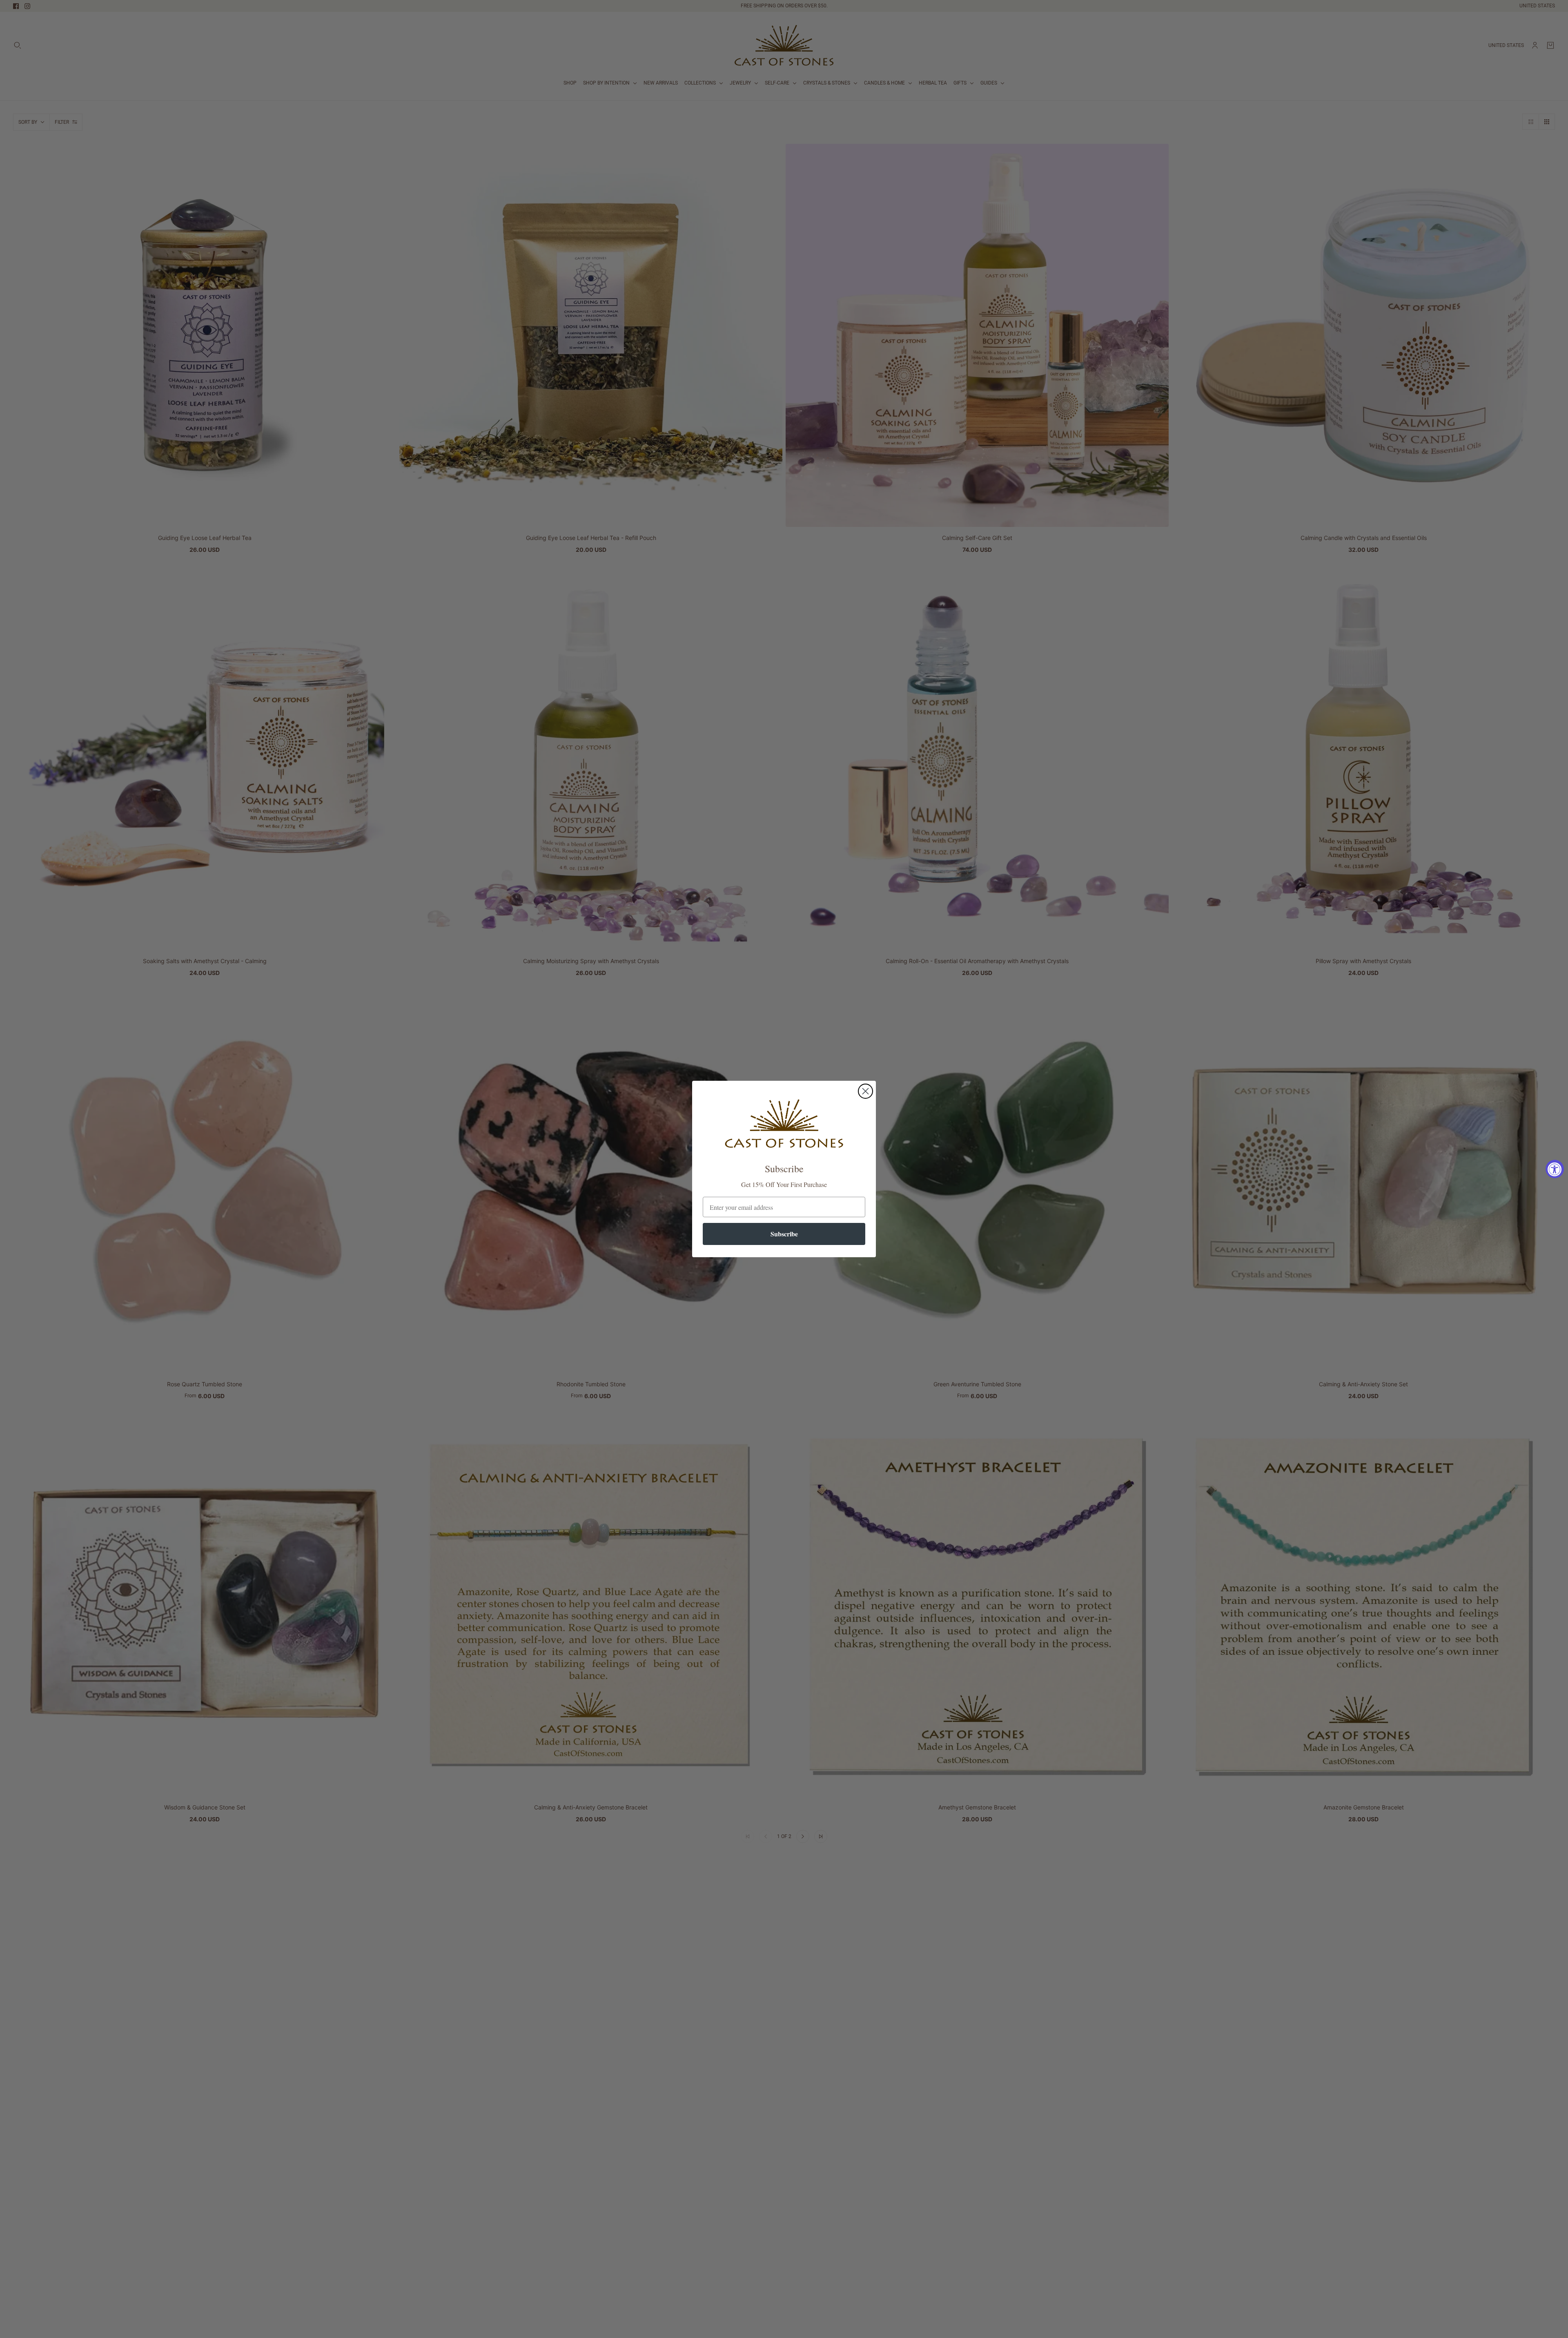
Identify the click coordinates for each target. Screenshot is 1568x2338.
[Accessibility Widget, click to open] (1555, 1169)
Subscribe (784, 1234)
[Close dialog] (865, 1091)
